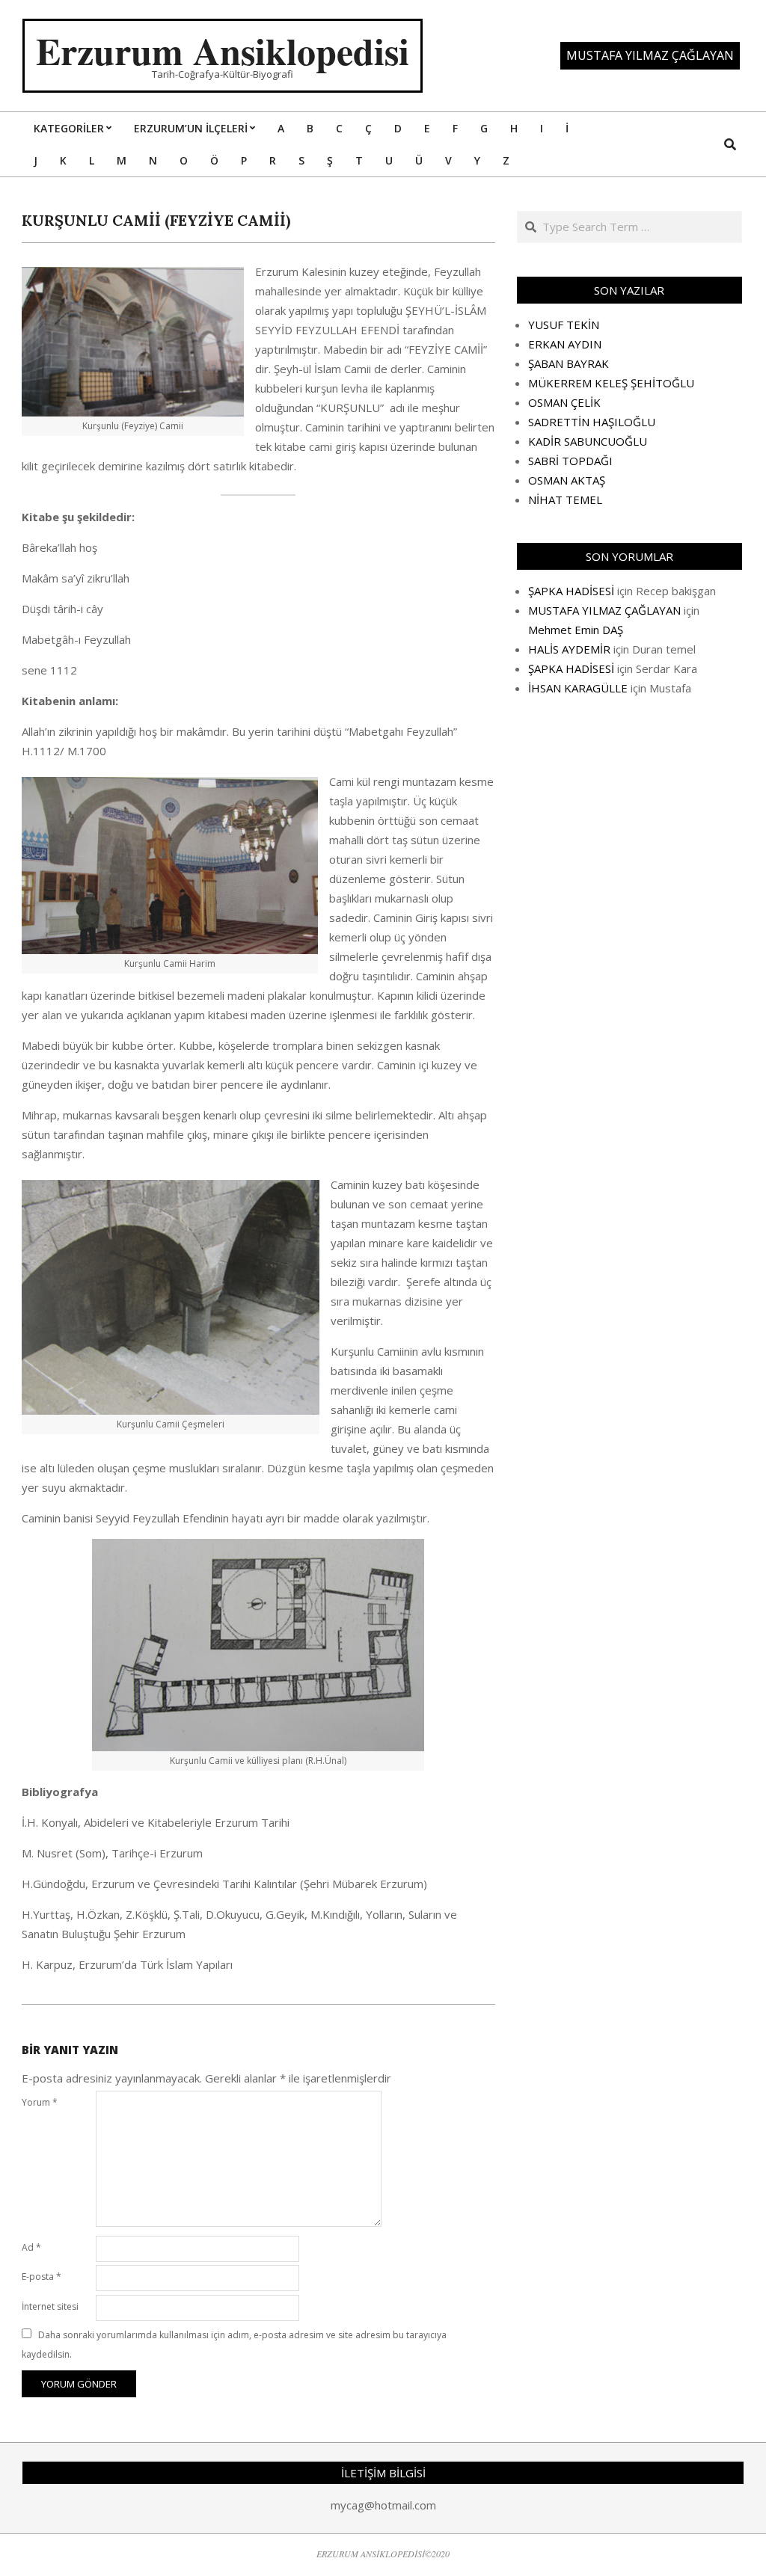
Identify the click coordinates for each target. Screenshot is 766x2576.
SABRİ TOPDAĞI (570, 461)
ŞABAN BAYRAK (569, 363)
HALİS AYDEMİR (569, 649)
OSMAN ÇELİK (564, 402)
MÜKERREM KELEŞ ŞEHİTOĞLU (611, 383)
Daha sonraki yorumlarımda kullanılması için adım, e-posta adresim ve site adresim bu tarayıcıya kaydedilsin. (234, 2345)
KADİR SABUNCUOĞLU (588, 441)
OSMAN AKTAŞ (567, 480)
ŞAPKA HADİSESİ (571, 591)
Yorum (40, 2102)
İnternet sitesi (50, 2306)
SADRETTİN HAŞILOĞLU (592, 422)
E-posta (42, 2277)
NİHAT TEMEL (565, 499)
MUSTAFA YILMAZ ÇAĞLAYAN (604, 610)
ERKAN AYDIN (565, 344)
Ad (31, 2247)
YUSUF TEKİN (564, 325)
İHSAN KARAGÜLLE (578, 688)
